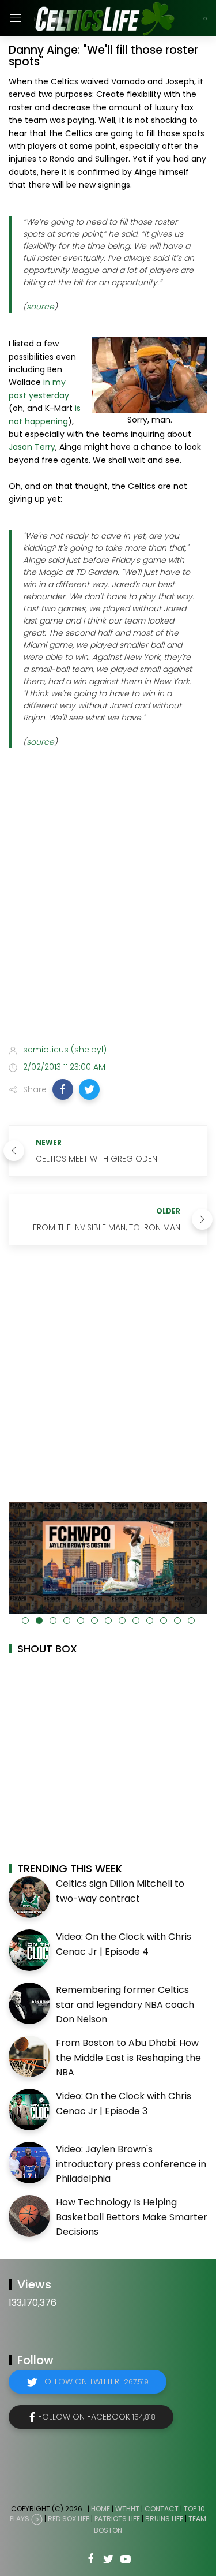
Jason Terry (32, 447)
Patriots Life (117, 2519)
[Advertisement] (108, 917)
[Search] (205, 18)
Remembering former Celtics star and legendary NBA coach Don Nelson (125, 2004)
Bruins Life (164, 2519)
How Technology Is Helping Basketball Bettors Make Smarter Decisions (132, 2217)
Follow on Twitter (94, 2381)
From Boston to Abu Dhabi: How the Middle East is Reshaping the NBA (128, 2058)
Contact (162, 2509)
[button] (63, 1089)
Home (101, 2509)
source (40, 307)
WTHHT (127, 2509)
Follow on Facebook (97, 2417)
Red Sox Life (69, 2519)
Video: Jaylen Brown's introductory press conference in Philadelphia (131, 2164)
